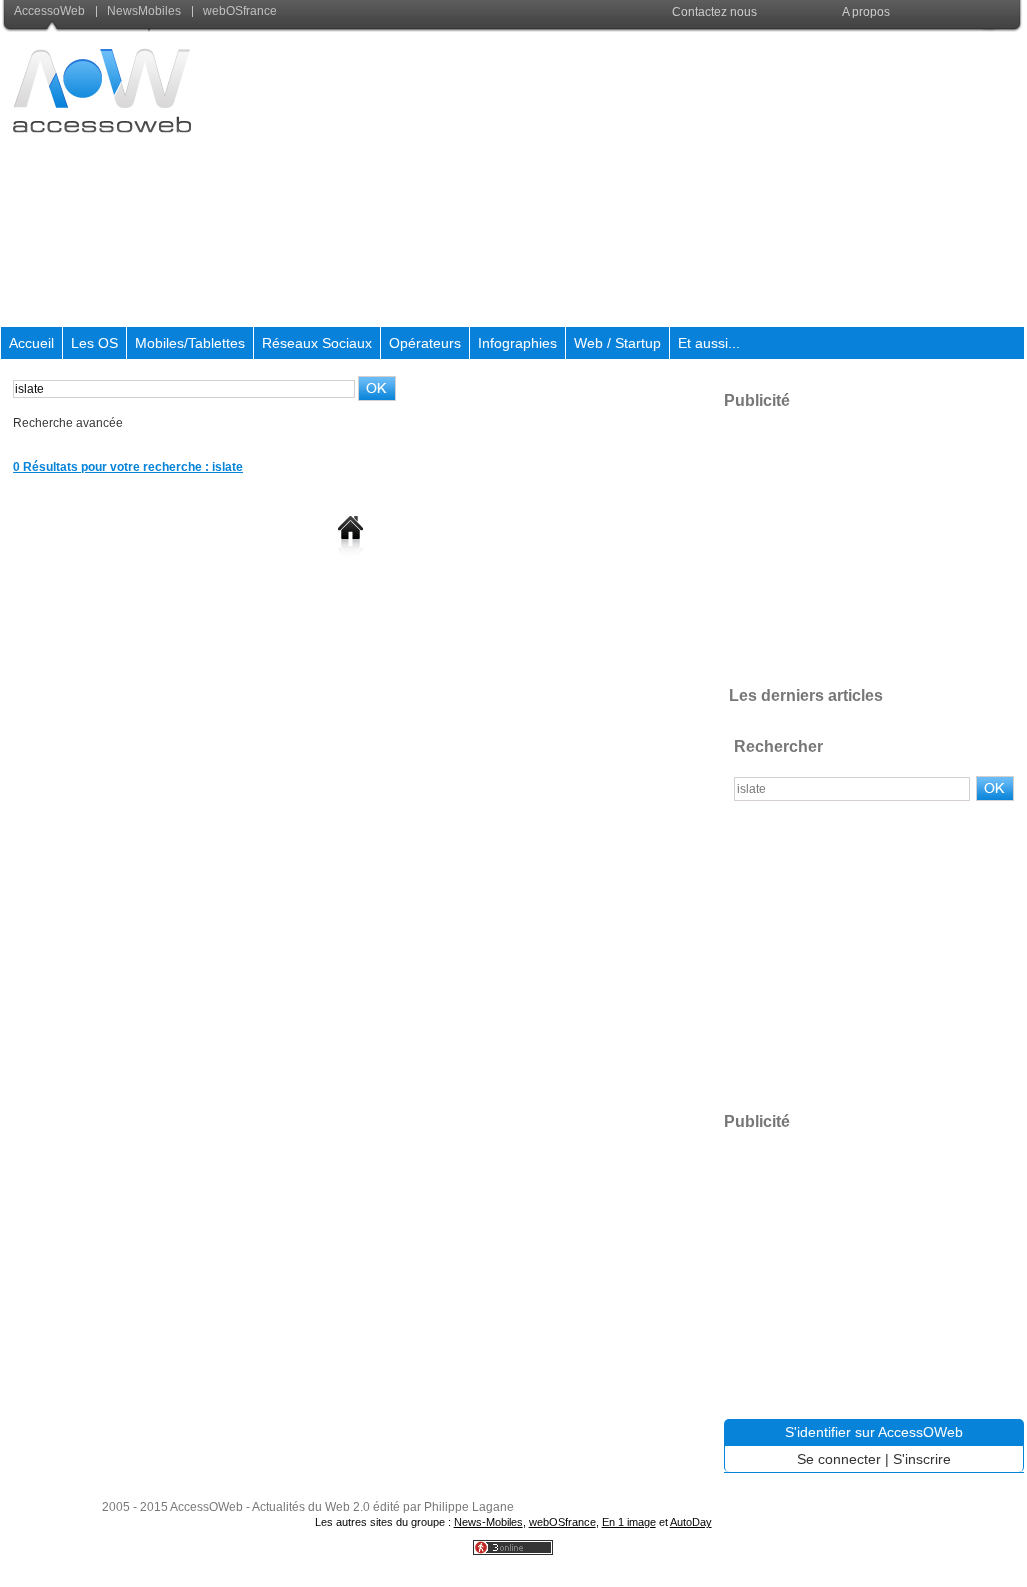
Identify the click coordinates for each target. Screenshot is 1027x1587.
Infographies (517, 343)
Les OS (94, 343)
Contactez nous (714, 12)
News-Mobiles (488, 1522)
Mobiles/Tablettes (190, 343)
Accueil (31, 343)
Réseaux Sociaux (317, 343)
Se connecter (839, 1459)
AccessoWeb (51, 11)
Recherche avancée (68, 423)
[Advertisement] (660, 179)
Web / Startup (617, 343)
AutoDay (691, 1522)
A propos (866, 12)
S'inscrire (922, 1459)
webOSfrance (238, 11)
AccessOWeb (206, 1507)
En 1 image (629, 1522)
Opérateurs (425, 343)
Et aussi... (709, 343)
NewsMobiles (144, 11)
